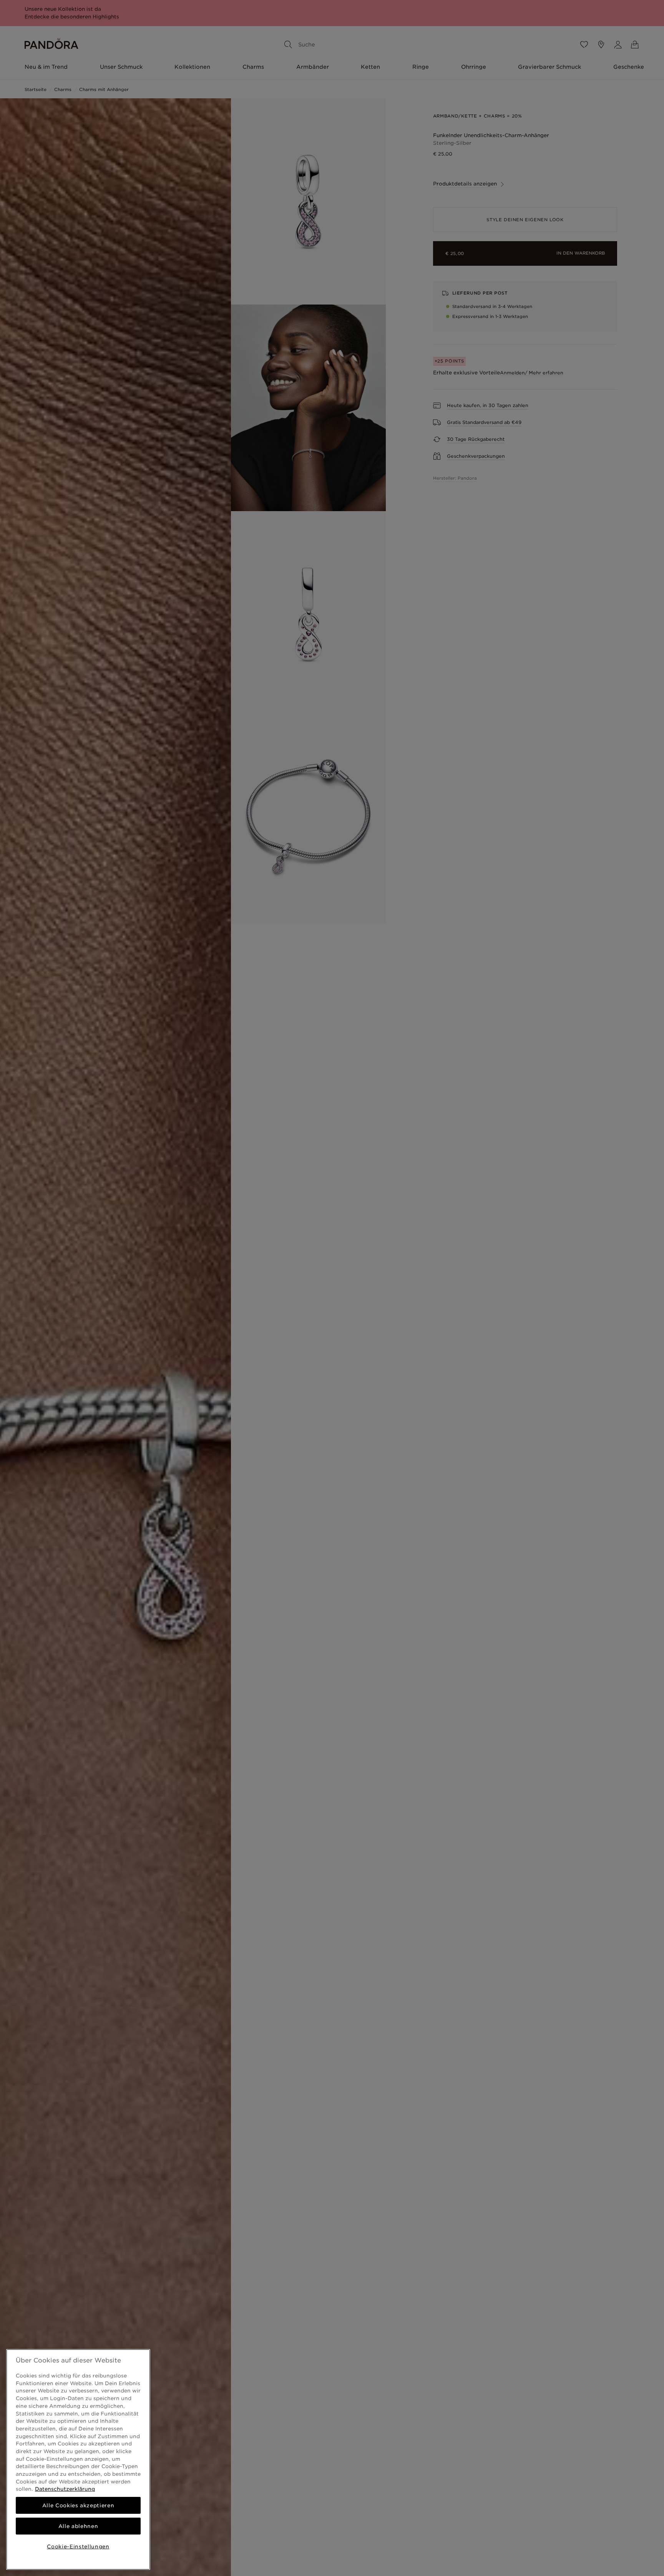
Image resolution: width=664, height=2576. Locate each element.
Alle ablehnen (78, 2526)
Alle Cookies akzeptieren (78, 2505)
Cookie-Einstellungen (78, 2546)
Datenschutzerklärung (65, 2489)
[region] (78, 2459)
